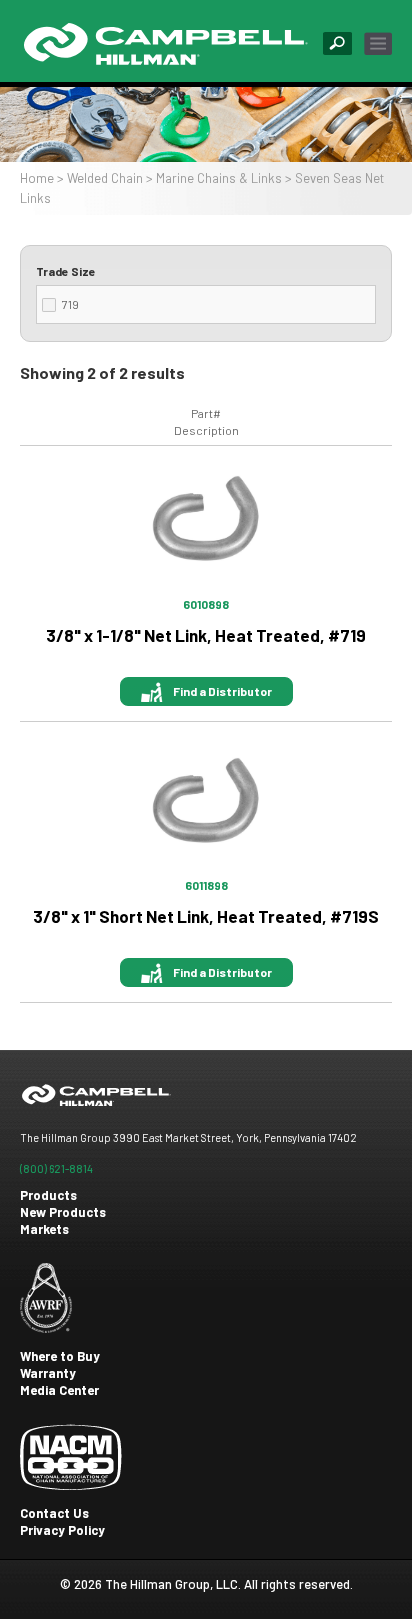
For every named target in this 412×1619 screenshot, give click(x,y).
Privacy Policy (62, 1530)
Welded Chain (105, 178)
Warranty (48, 1373)
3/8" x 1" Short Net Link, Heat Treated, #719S (206, 916)
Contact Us (54, 1513)
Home (37, 178)
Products (48, 1195)
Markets (44, 1229)
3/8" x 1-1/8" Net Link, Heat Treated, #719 (206, 635)
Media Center (59, 1390)
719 (70, 304)
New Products (63, 1212)
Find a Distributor (222, 691)
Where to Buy (60, 1356)
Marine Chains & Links (219, 178)
